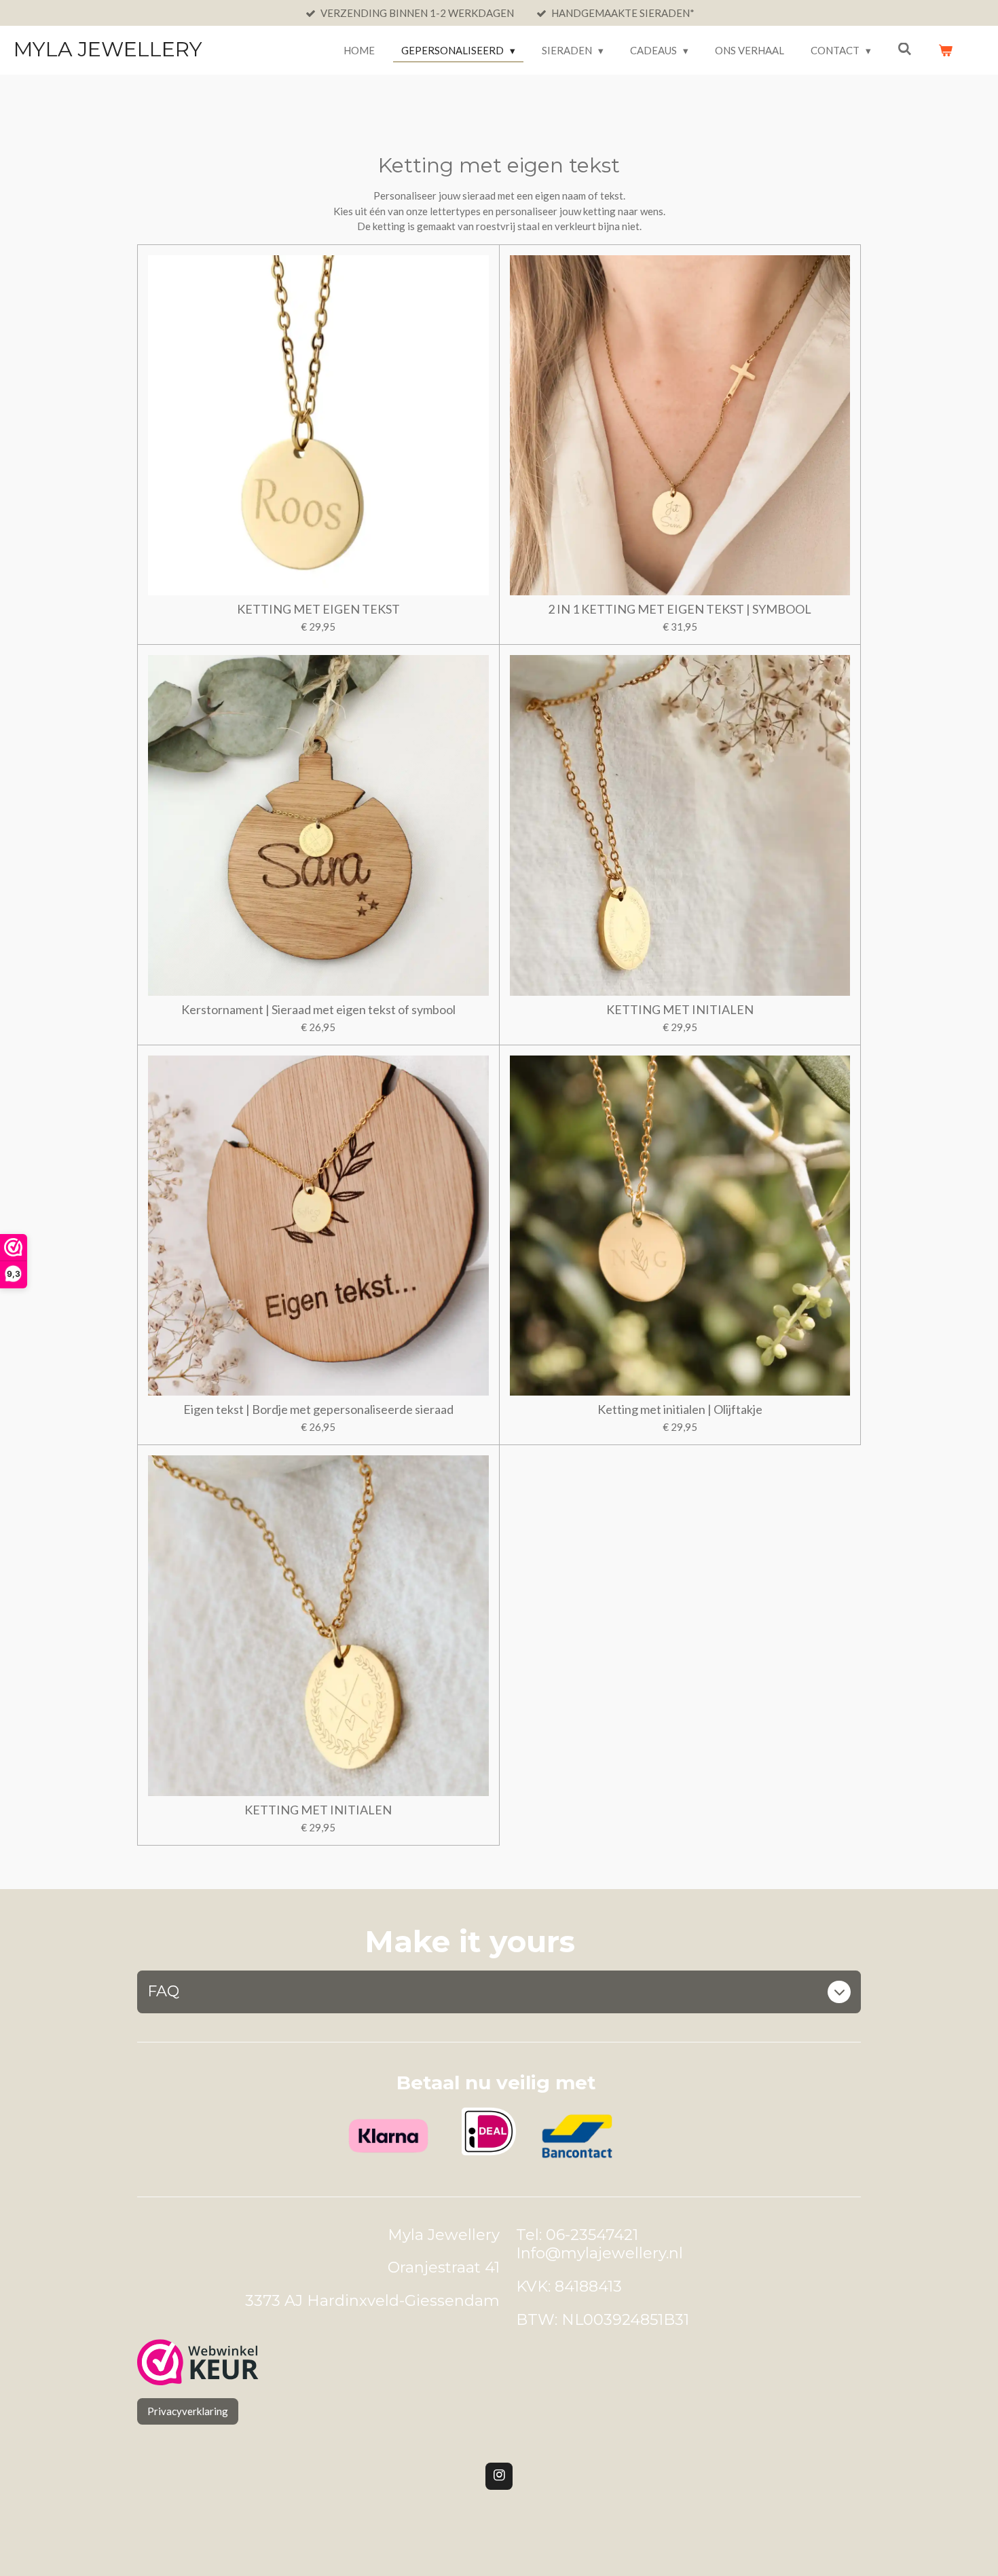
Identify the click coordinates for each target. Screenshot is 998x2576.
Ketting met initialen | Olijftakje (680, 1410)
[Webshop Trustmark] (198, 2364)
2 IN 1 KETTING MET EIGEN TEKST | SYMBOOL (680, 609)
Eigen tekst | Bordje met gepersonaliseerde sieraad (318, 1410)
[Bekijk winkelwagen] (945, 51)
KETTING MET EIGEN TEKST (318, 609)
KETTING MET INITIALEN (680, 1010)
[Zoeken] (905, 49)
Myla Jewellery (108, 49)
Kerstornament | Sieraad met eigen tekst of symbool (318, 1010)
